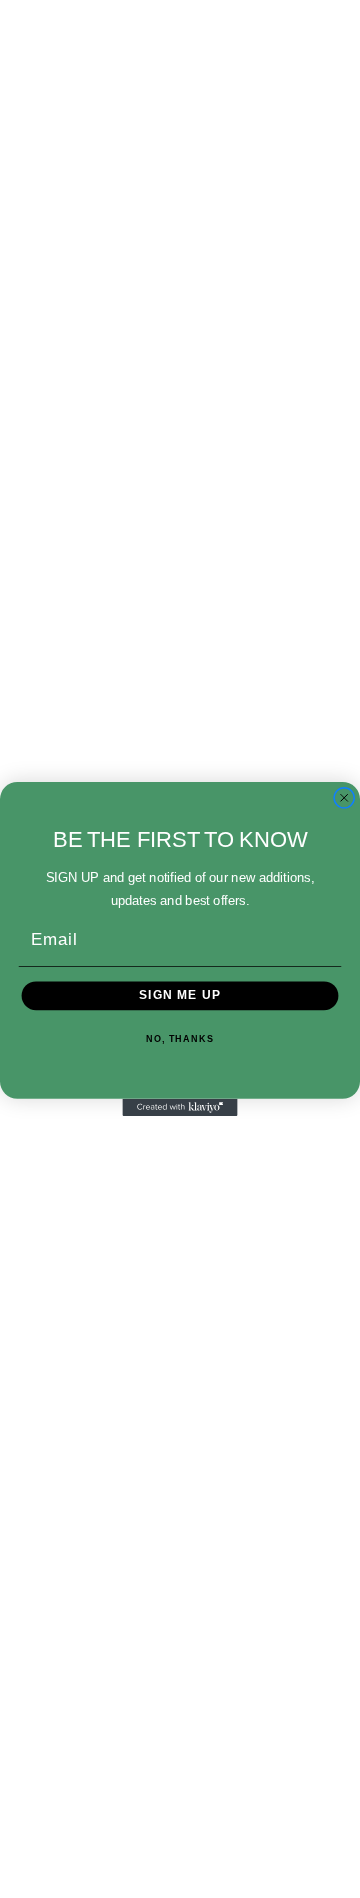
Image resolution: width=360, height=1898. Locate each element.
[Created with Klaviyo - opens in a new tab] (179, 1107)
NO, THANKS (180, 1039)
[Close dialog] (344, 797)
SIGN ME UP (180, 996)
